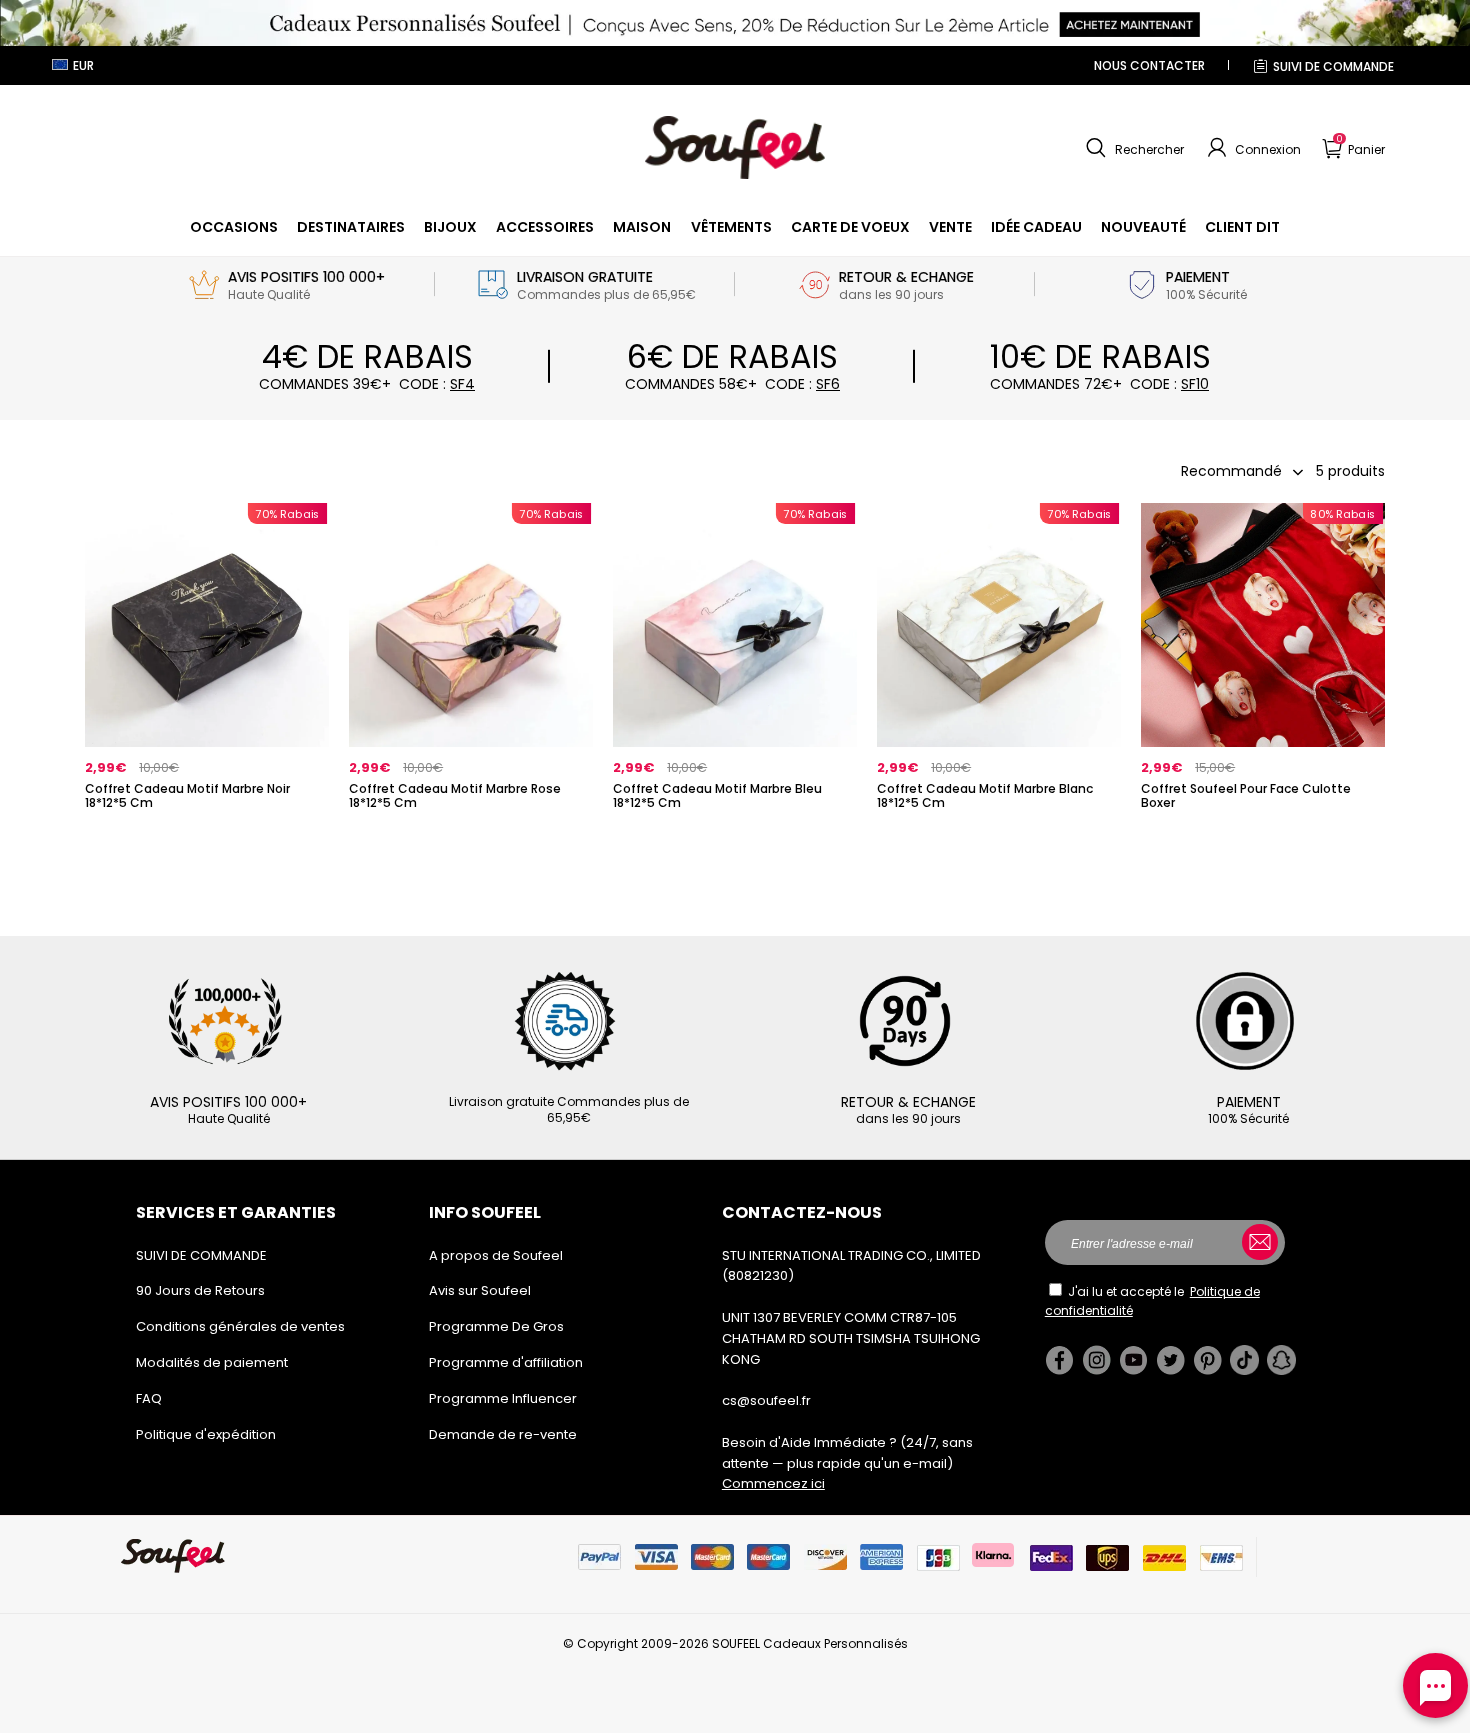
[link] (234, 227)
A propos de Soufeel (496, 1255)
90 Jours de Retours (200, 1290)
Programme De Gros (496, 1326)
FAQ (149, 1398)
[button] (1132, 148)
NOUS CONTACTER (1149, 65)
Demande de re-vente (503, 1434)
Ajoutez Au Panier (207, 835)
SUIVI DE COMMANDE (1333, 66)
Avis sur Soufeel (480, 1290)
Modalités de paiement (212, 1362)
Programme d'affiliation (506, 1362)
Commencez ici (773, 1483)
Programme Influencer (503, 1398)
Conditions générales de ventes (240, 1326)
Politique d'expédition (206, 1434)
